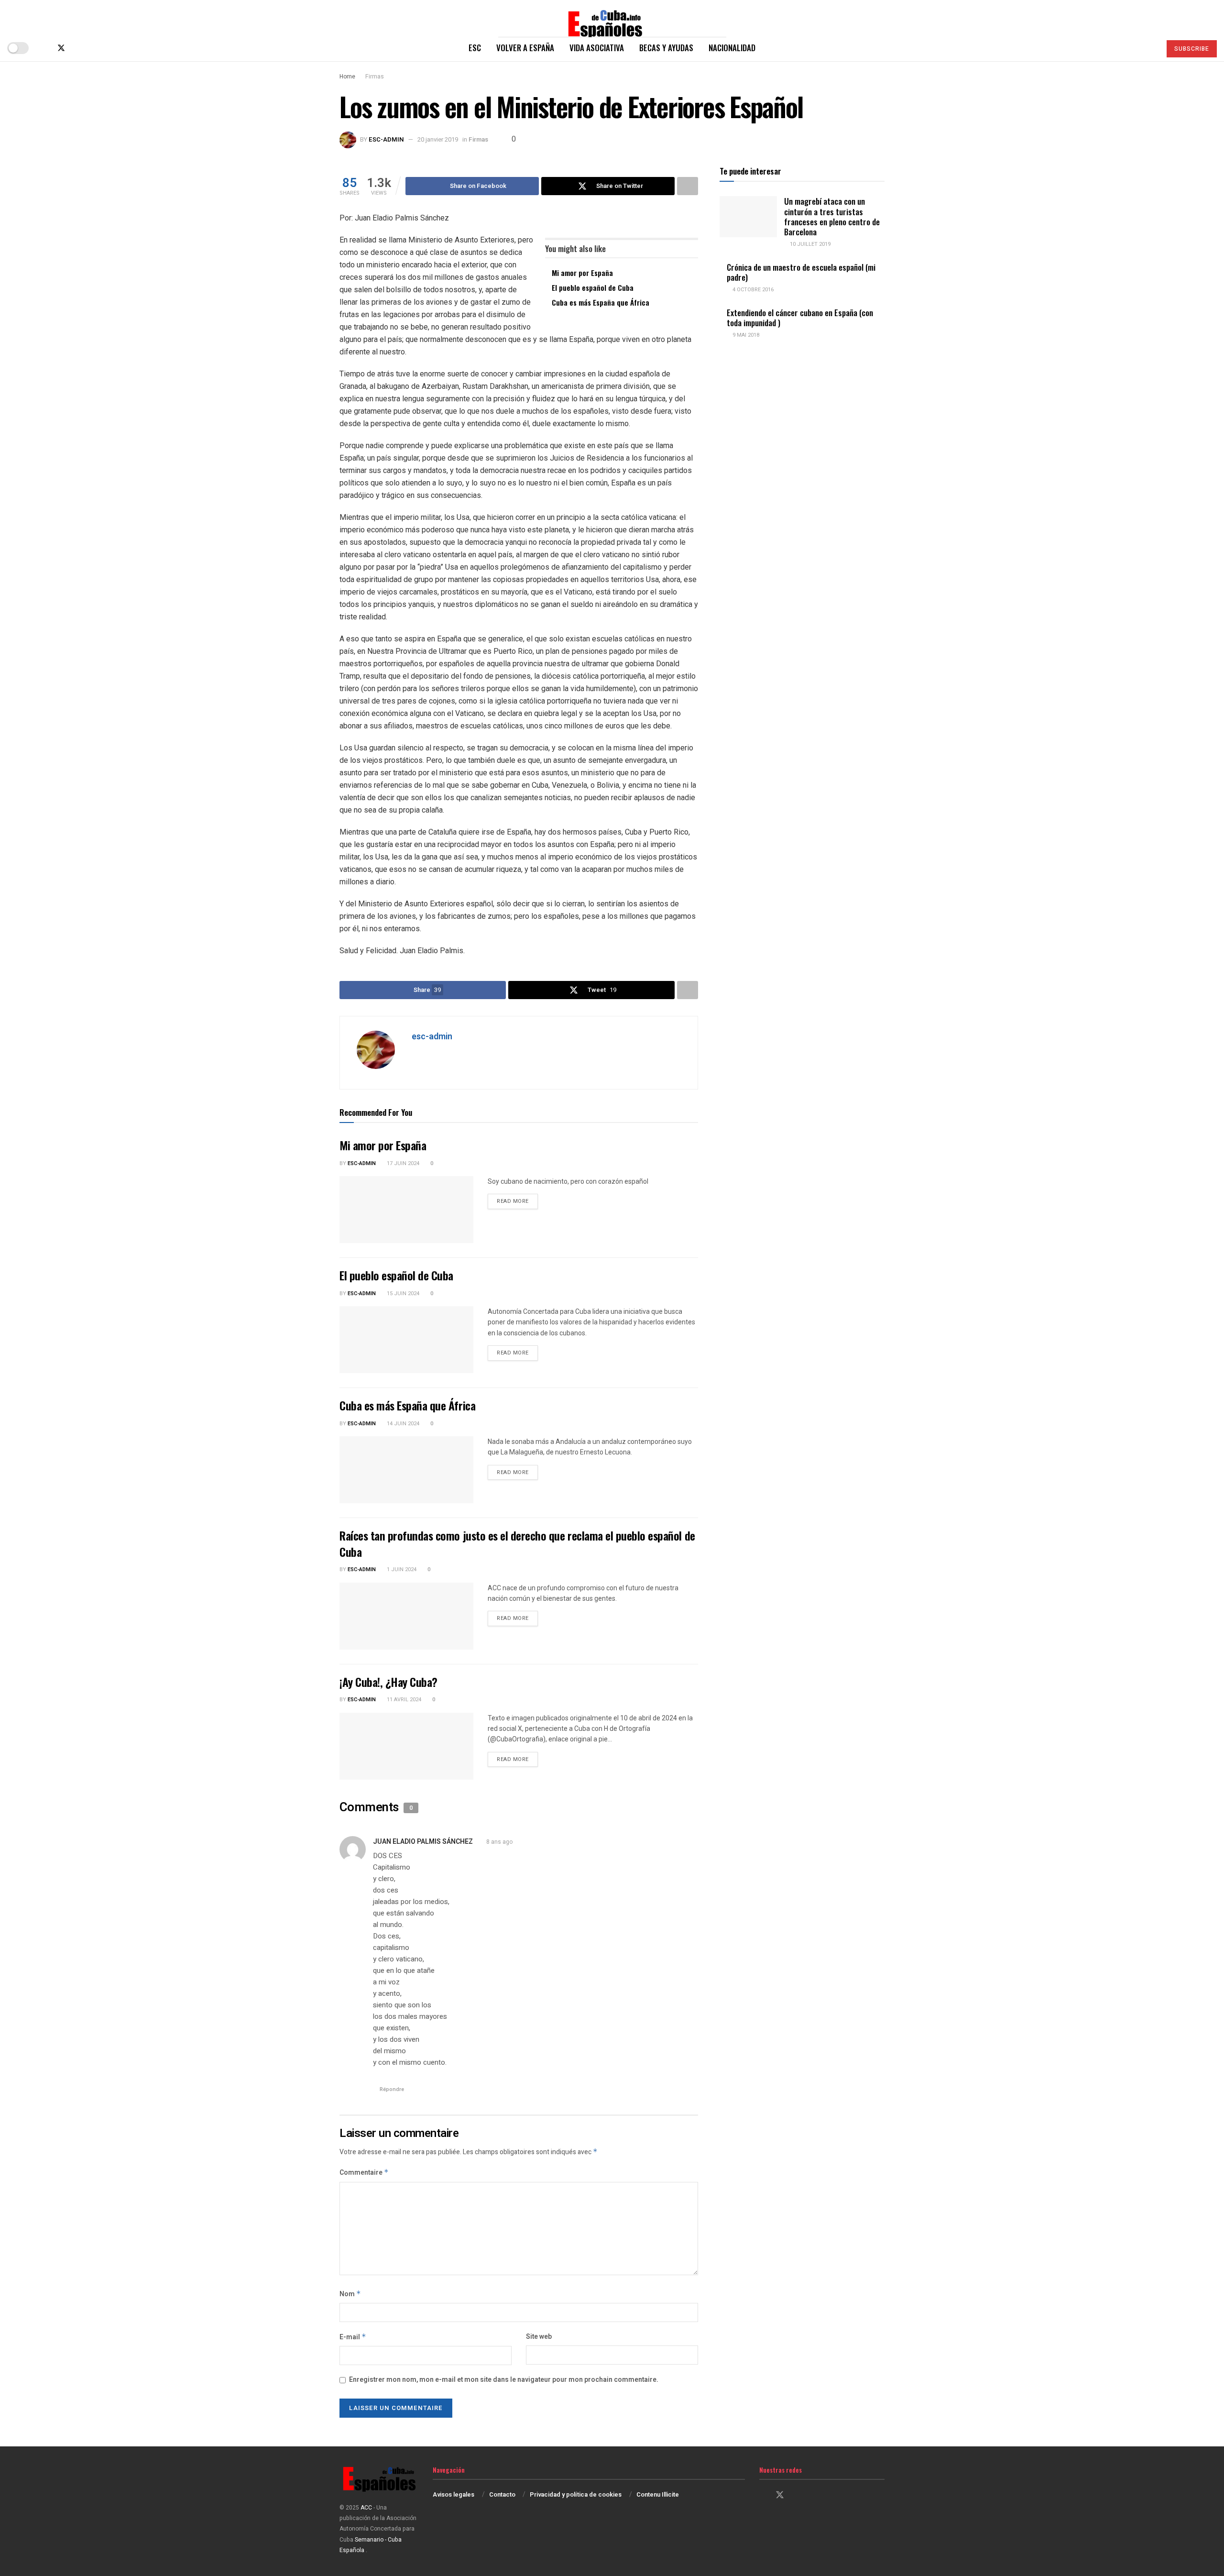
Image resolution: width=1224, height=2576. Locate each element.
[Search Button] (1150, 48)
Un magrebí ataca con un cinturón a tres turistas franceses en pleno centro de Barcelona (832, 216)
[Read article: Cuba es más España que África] (406, 1470)
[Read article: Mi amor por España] (406, 1210)
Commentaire (364, 2173)
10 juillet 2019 (809, 244)
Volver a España (525, 48)
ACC (366, 2508)
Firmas (375, 77)
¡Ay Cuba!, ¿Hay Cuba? (388, 1682)
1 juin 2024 (401, 1569)
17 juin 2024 (402, 1163)
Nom (350, 2294)
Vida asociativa (597, 48)
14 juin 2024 (402, 1424)
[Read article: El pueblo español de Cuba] (406, 1340)
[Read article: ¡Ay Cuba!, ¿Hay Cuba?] (406, 1746)
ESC (475, 48)
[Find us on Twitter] (61, 48)
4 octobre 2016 (752, 290)
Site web (539, 2337)
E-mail (353, 2337)
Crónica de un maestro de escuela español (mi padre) (801, 272)
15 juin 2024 (402, 1294)
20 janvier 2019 (438, 139)
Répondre (392, 2089)
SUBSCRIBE (1192, 49)
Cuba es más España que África (601, 302)
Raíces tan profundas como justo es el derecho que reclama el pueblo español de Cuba (517, 1543)
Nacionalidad (732, 48)
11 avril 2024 (403, 1700)
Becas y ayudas (666, 48)
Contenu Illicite (658, 2494)
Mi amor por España (582, 273)
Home (347, 77)
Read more (517, 1201)
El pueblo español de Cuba (593, 287)
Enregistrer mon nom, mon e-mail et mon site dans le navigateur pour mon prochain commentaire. (504, 2380)
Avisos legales (454, 2494)
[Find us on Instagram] (77, 48)
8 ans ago (499, 1842)
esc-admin (386, 139)
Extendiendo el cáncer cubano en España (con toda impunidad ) (800, 318)
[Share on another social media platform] (688, 186)
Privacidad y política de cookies (576, 2494)
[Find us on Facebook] (45, 48)
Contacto (502, 2494)
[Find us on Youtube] (93, 48)
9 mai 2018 (745, 335)
